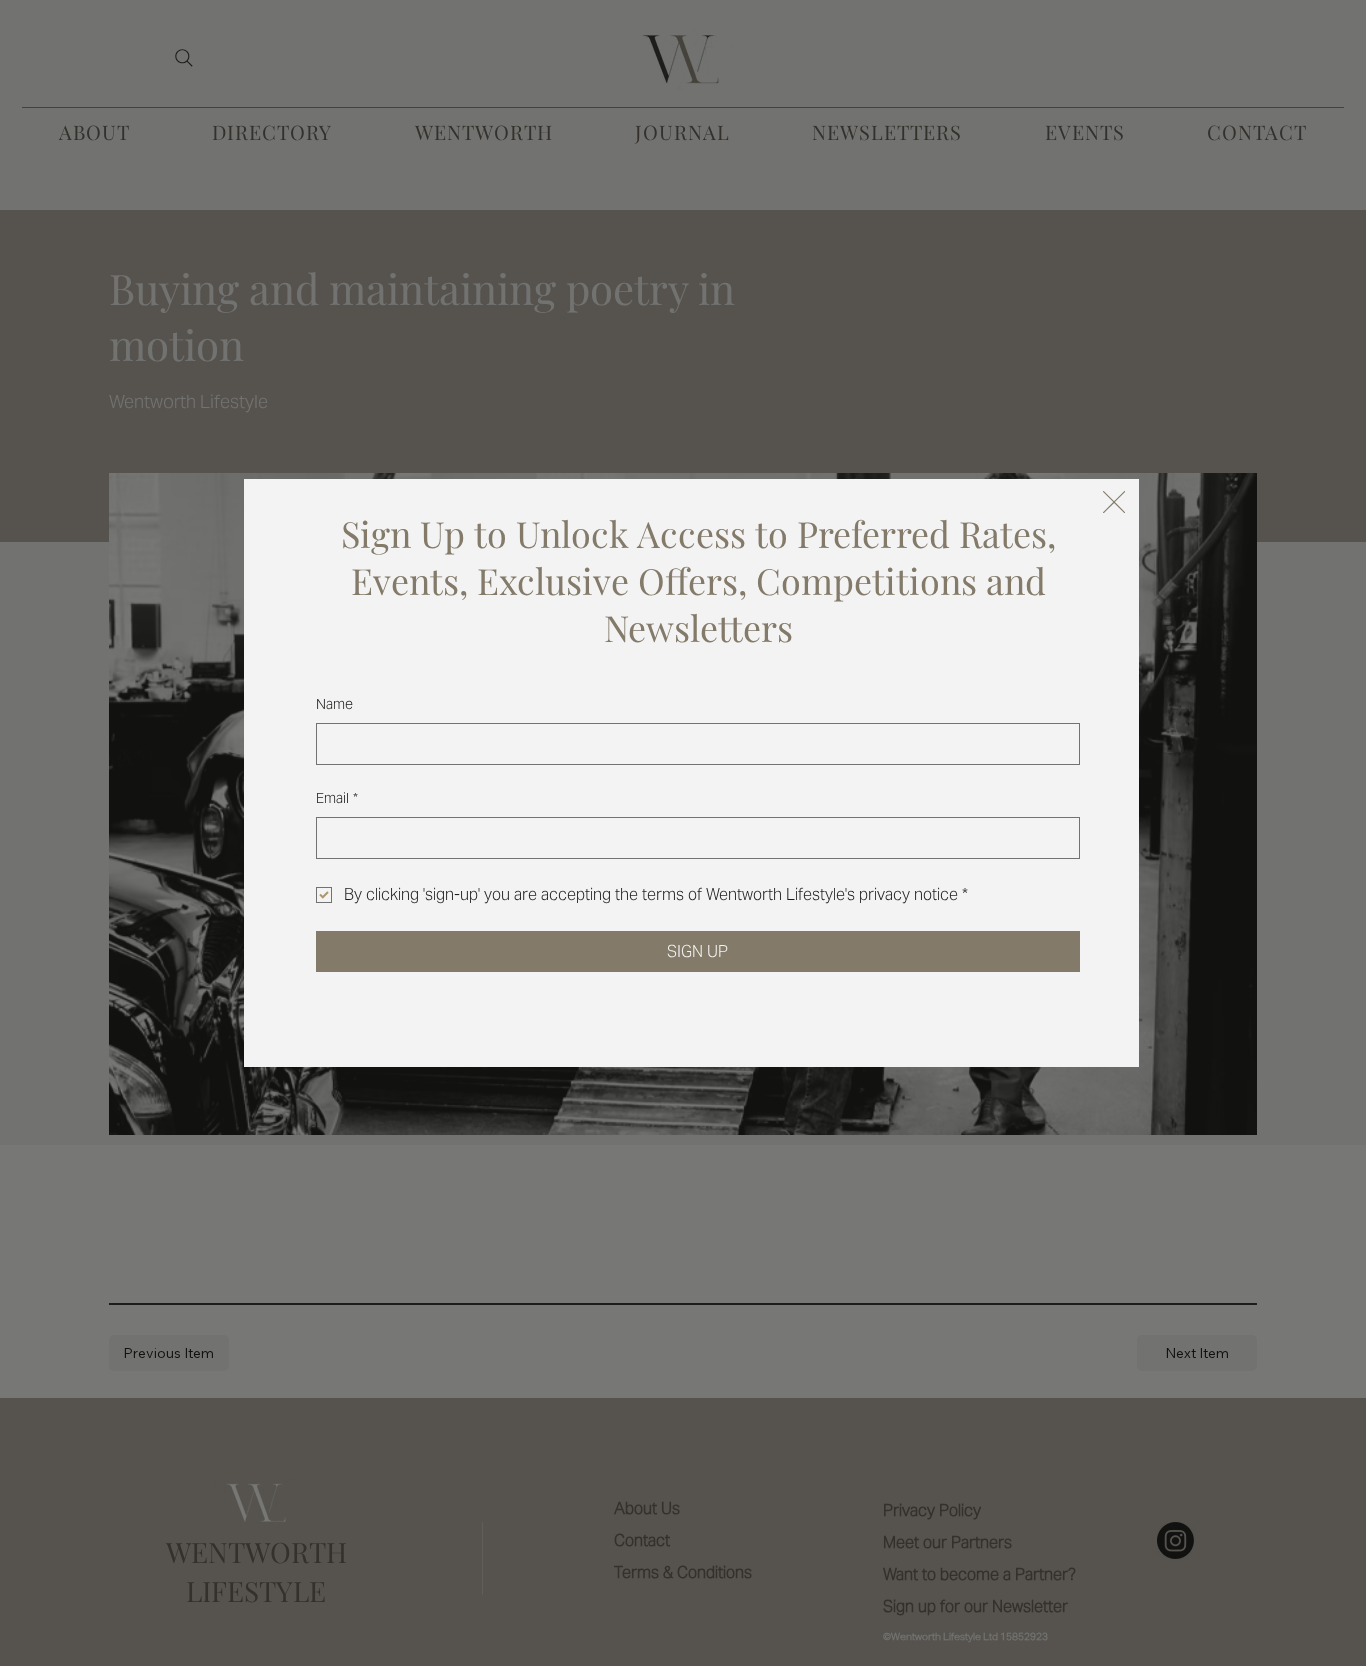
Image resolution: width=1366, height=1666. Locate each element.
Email (337, 798)
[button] (1114, 503)
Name (334, 704)
